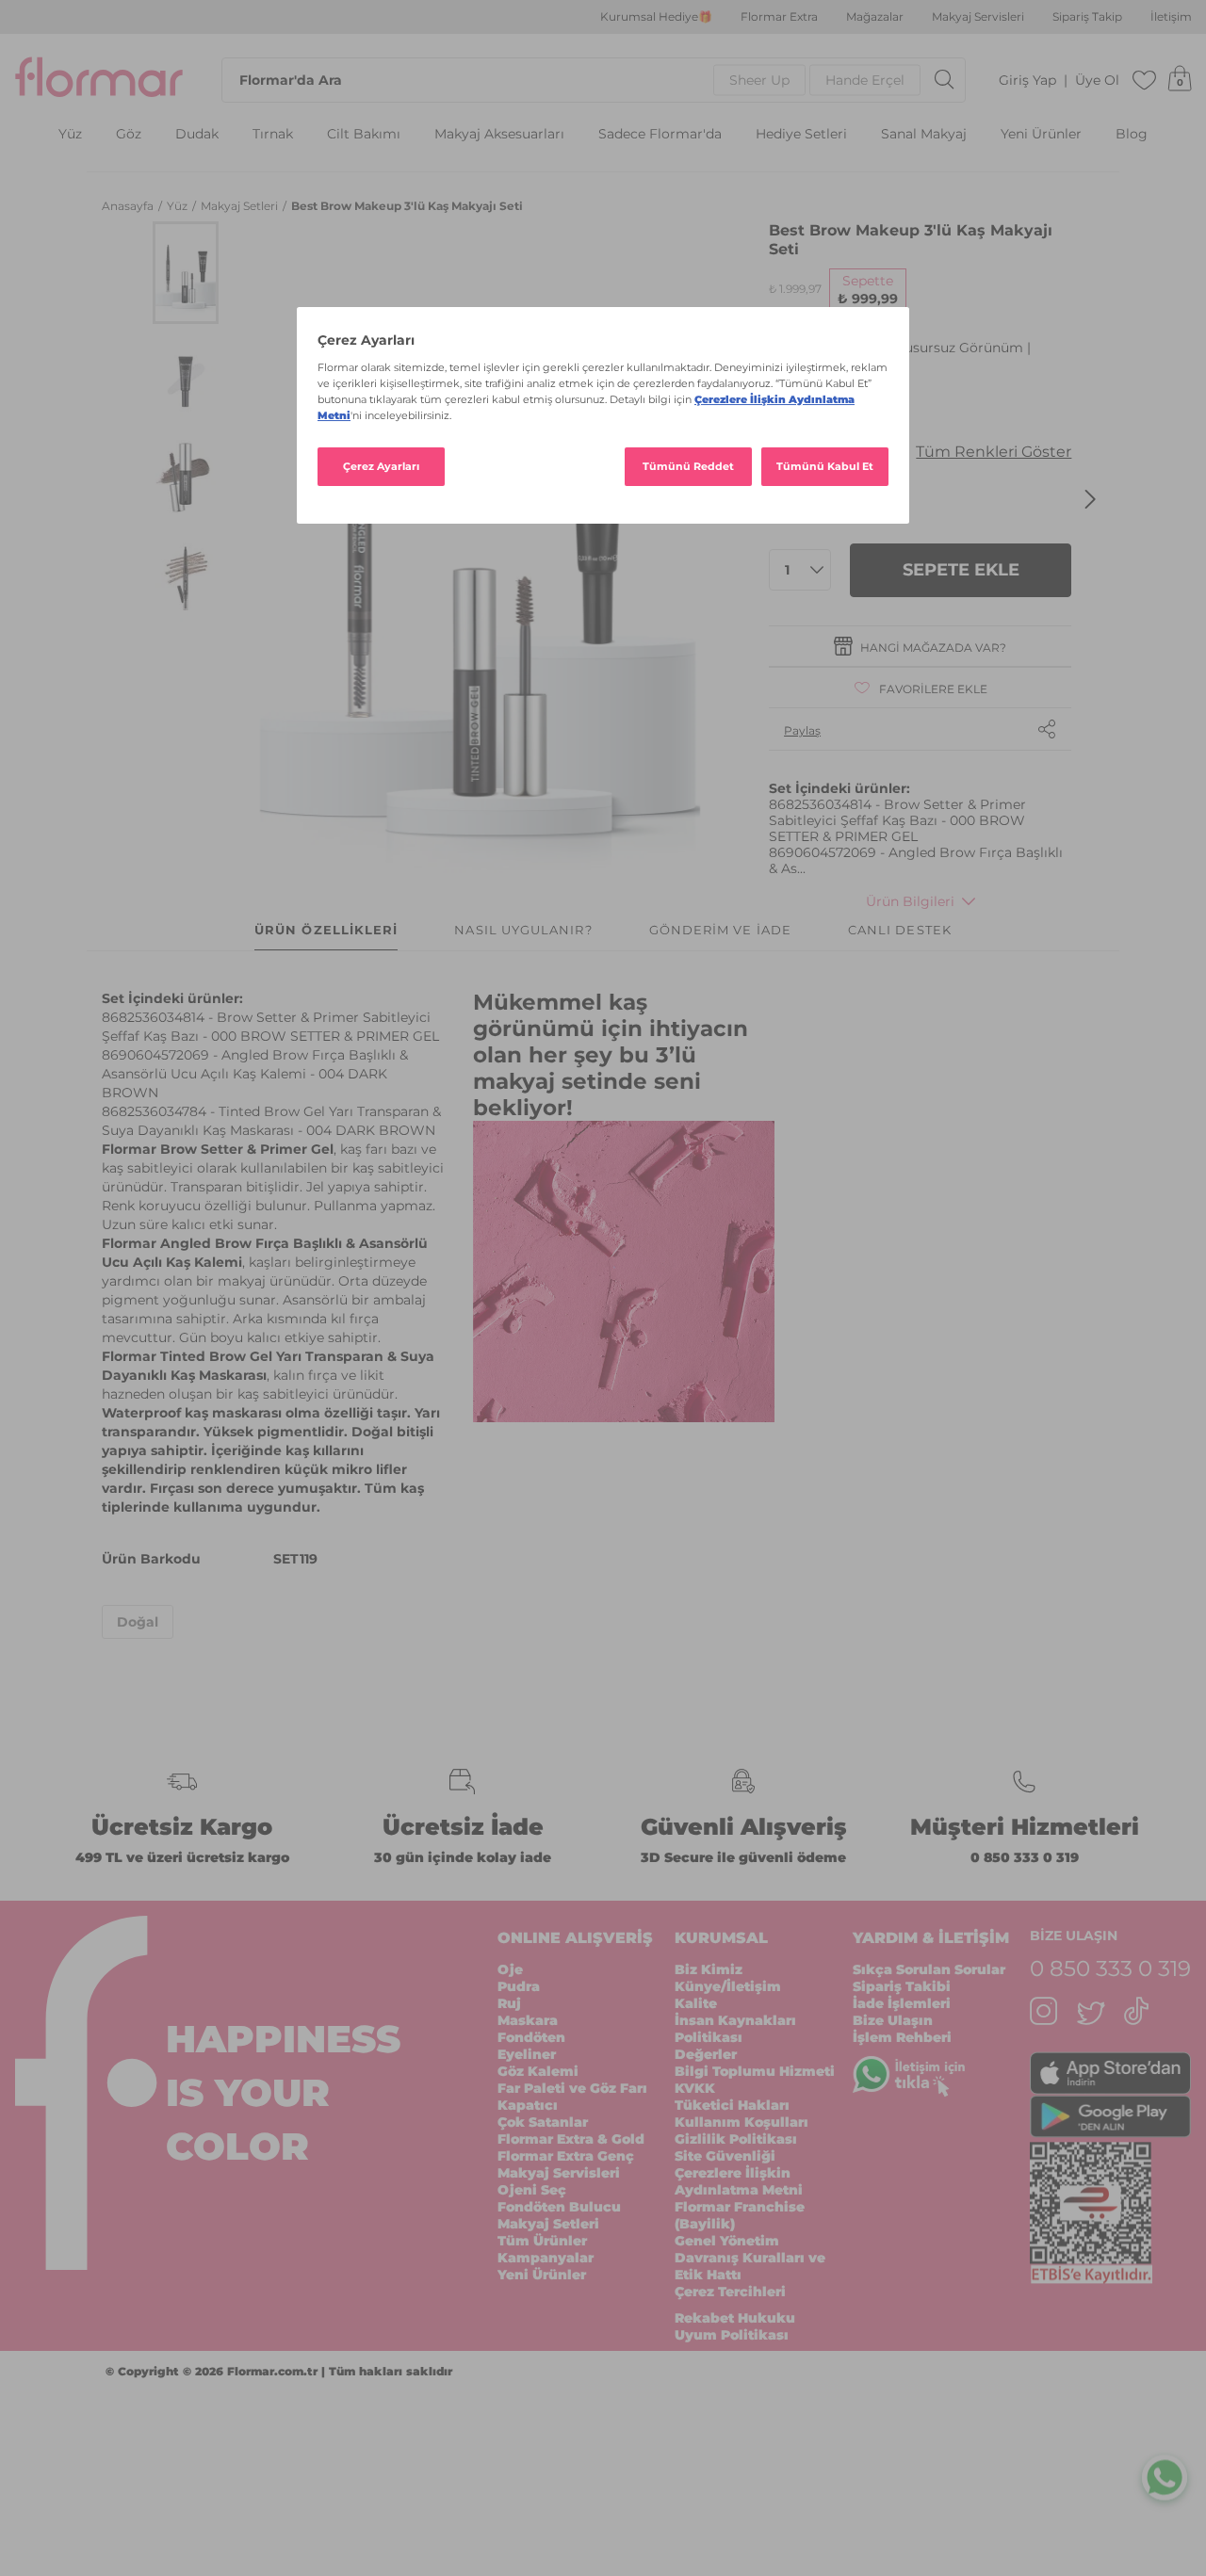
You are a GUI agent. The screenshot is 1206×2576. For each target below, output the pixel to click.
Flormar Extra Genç (566, 2156)
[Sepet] (1180, 80)
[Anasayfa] (99, 80)
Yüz (70, 134)
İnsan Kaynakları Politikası (735, 2029)
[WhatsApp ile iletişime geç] (1165, 2473)
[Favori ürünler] (1145, 80)
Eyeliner (527, 2054)
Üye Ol (1097, 81)
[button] (186, 273)
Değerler (706, 2054)
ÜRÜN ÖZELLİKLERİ (326, 930)
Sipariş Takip (1087, 17)
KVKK (695, 2088)
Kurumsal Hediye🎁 (656, 17)
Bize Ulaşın (893, 2020)
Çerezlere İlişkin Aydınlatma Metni (739, 2181)
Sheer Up (759, 80)
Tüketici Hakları (732, 2105)
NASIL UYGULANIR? (523, 930)
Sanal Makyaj (924, 134)
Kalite (696, 2003)
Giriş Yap (1027, 81)
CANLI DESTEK (900, 930)
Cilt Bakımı (364, 134)
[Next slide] (1090, 499)
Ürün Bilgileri (910, 901)
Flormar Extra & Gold (571, 2139)
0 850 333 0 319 (1025, 1857)
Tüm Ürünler (542, 2241)
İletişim (1171, 17)
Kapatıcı (528, 2105)
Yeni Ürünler (1041, 134)
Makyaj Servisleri (978, 17)
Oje (510, 1969)
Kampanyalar (546, 2258)
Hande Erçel (865, 80)
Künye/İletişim (728, 1986)
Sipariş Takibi (902, 1986)
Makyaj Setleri (241, 206)
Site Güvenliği (725, 2156)
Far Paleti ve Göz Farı (572, 2088)
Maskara (528, 2020)
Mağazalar (875, 17)
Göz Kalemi (538, 2071)
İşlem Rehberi (902, 2037)
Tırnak (273, 134)
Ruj (509, 2003)
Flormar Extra (779, 17)
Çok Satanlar (543, 2122)
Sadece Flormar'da (660, 134)
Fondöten (531, 2037)
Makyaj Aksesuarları (499, 134)
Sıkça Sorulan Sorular (929, 1969)
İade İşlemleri (902, 2003)
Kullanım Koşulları (742, 2122)
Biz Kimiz (709, 1969)
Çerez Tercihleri (730, 2292)
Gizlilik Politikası (736, 2139)
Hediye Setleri (801, 134)
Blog (1132, 134)
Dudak (197, 134)
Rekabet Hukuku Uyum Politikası (735, 2326)
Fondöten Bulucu (559, 2207)
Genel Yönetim (727, 2241)
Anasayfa (129, 206)
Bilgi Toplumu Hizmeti (755, 2071)
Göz (129, 134)
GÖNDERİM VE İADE (720, 930)
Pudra (519, 1986)
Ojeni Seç (532, 2190)
